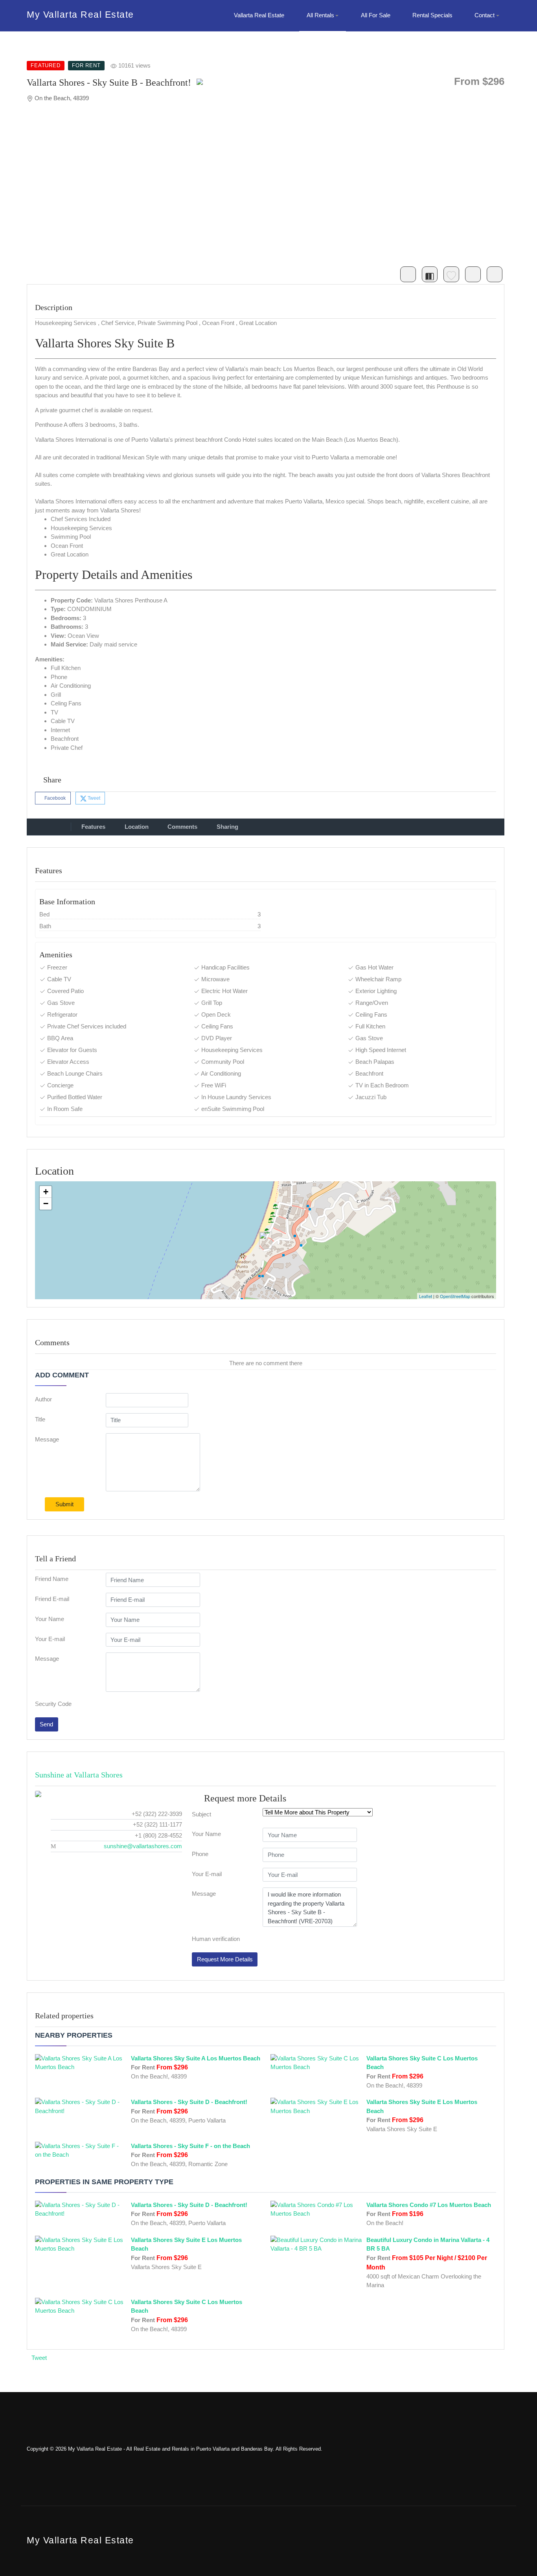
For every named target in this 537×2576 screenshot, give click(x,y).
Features (93, 827)
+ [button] (46, 1192)
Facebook (54, 798)
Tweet (93, 798)
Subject (201, 1814)
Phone (200, 1854)
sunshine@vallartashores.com (143, 1846)
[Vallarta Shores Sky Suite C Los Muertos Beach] (316, 2062)
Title (40, 1419)
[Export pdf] (473, 274)
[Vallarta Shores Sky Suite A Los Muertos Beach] (81, 2062)
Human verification (216, 1939)
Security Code (53, 1704)
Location (137, 827)
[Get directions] (408, 274)
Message (47, 1439)
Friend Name (52, 1579)
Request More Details (225, 1959)
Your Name (50, 1619)
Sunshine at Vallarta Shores (79, 1775)
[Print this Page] (495, 274)
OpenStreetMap (455, 1296)
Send (46, 1724)
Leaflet (426, 1296)
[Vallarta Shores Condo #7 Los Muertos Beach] (316, 2209)
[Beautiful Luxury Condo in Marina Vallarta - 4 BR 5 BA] (316, 2244)
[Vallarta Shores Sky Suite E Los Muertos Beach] (316, 2106)
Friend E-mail (52, 1599)
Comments (182, 827)
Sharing (227, 827)
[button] (323, 16)
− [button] (46, 1204)
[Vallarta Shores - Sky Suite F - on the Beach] (81, 2150)
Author (43, 1399)
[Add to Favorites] (451, 274)
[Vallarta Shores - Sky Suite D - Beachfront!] (81, 2106)
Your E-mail (50, 1639)
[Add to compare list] (430, 274)
